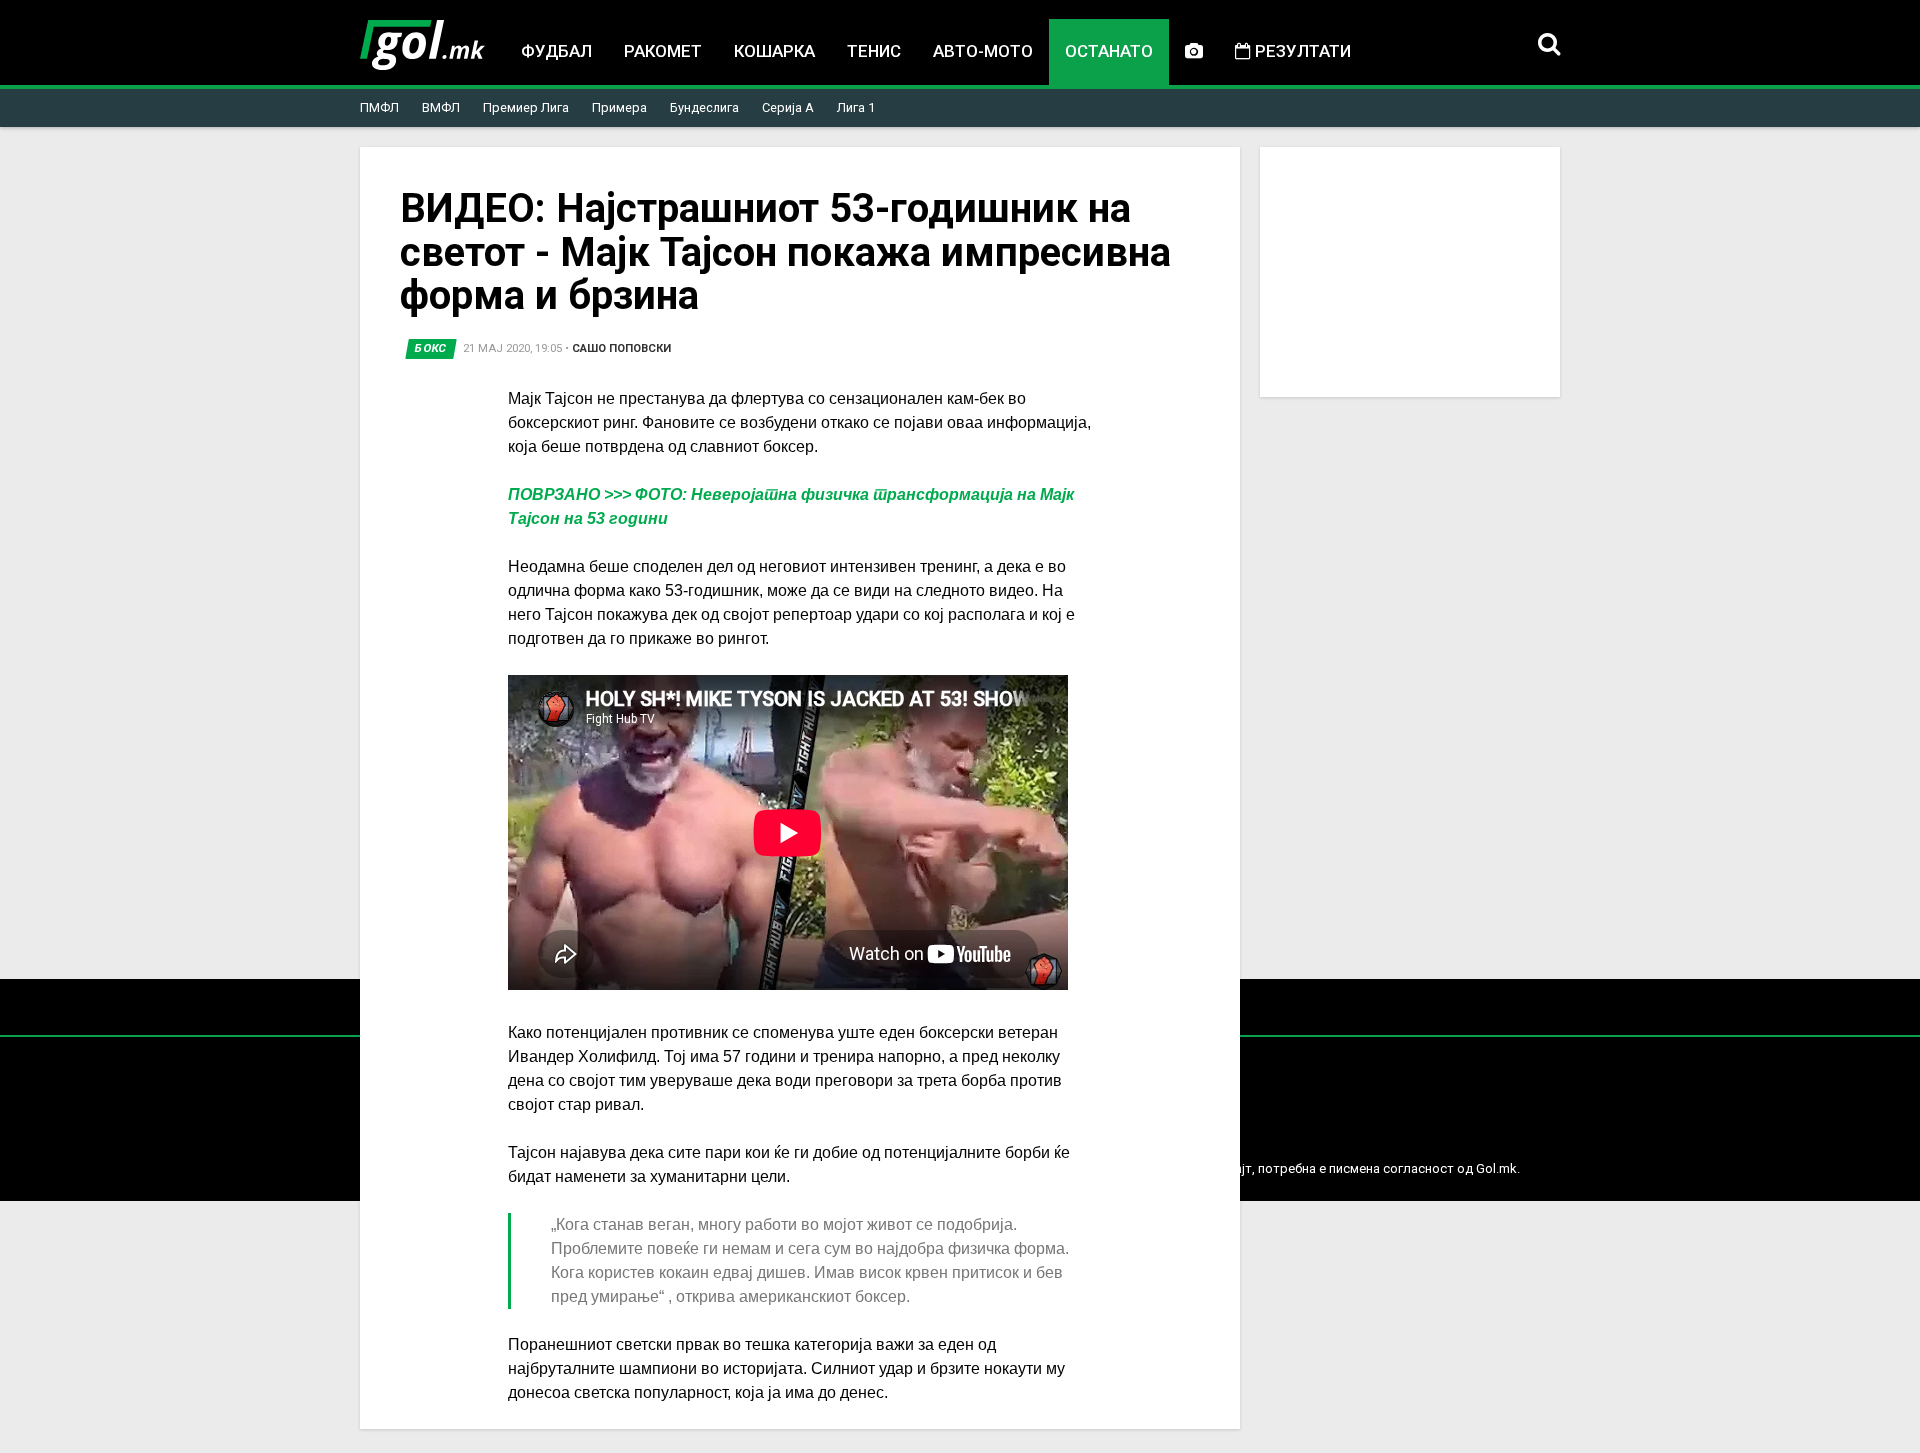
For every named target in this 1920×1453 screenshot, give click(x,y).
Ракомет (663, 51)
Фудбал (556, 51)
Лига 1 (856, 107)
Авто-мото (983, 51)
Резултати (1301, 51)
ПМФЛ (379, 107)
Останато (1109, 51)
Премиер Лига (526, 107)
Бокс (431, 348)
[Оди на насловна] (422, 45)
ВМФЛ (441, 107)
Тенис (874, 51)
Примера (619, 107)
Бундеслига (704, 107)
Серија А (788, 107)
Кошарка (774, 51)
